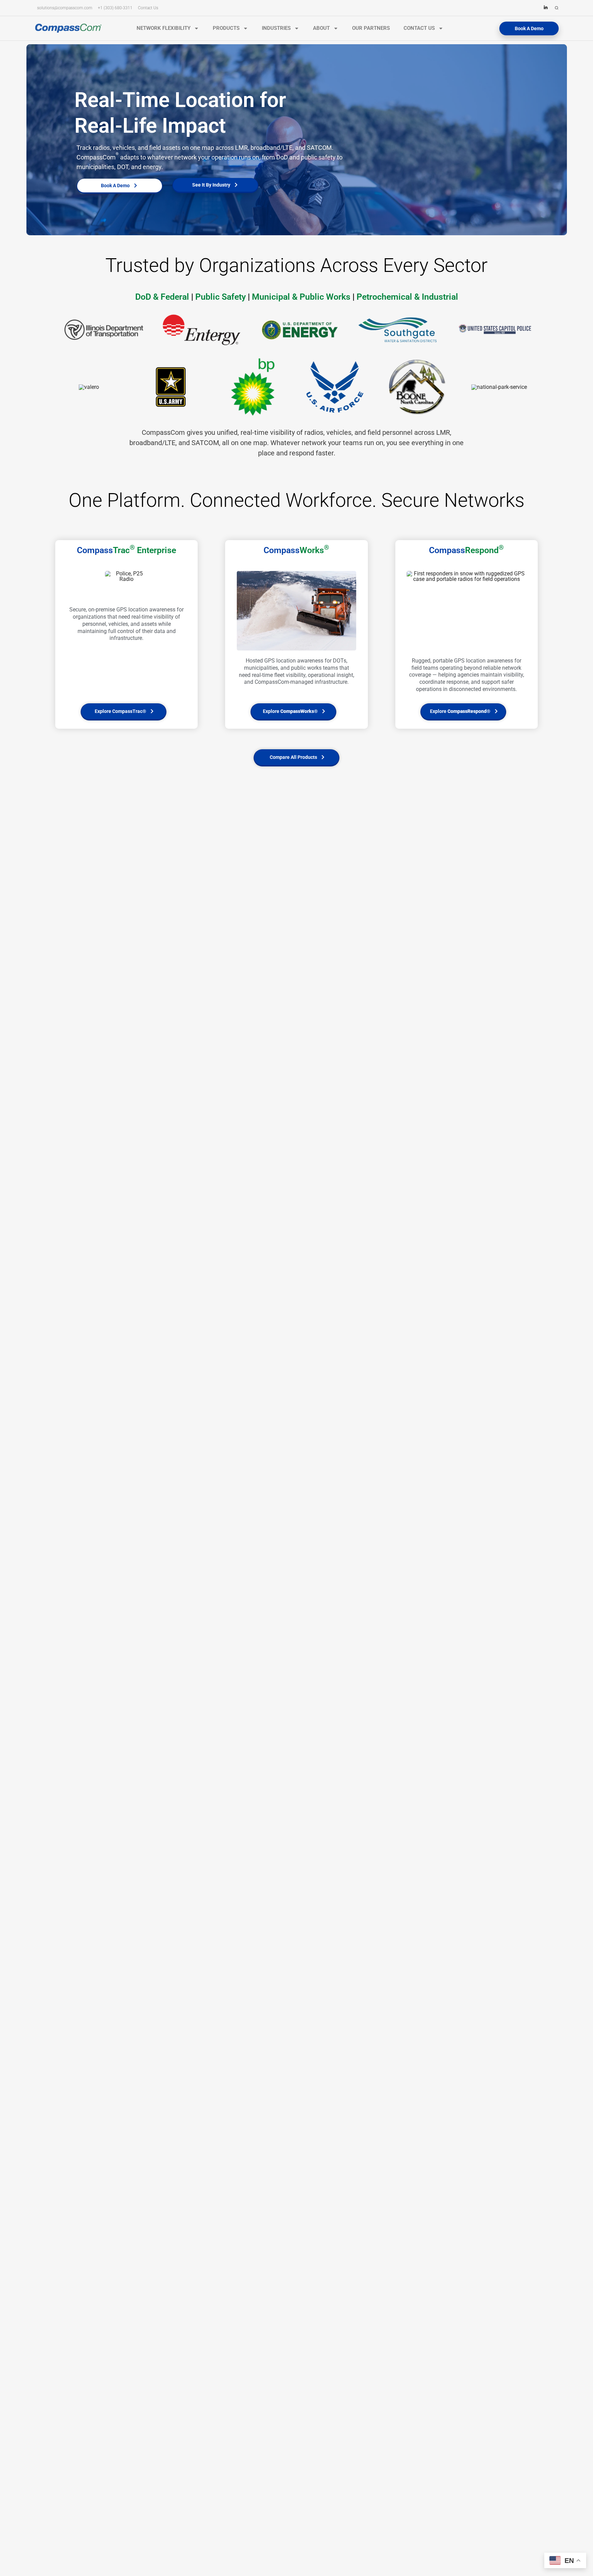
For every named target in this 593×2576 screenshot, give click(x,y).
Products (226, 28)
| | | (297, 297)
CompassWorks (297, 711)
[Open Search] (557, 9)
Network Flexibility (164, 28)
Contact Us (419, 28)
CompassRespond (467, 711)
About (321, 28)
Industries (276, 28)
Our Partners (371, 28)
